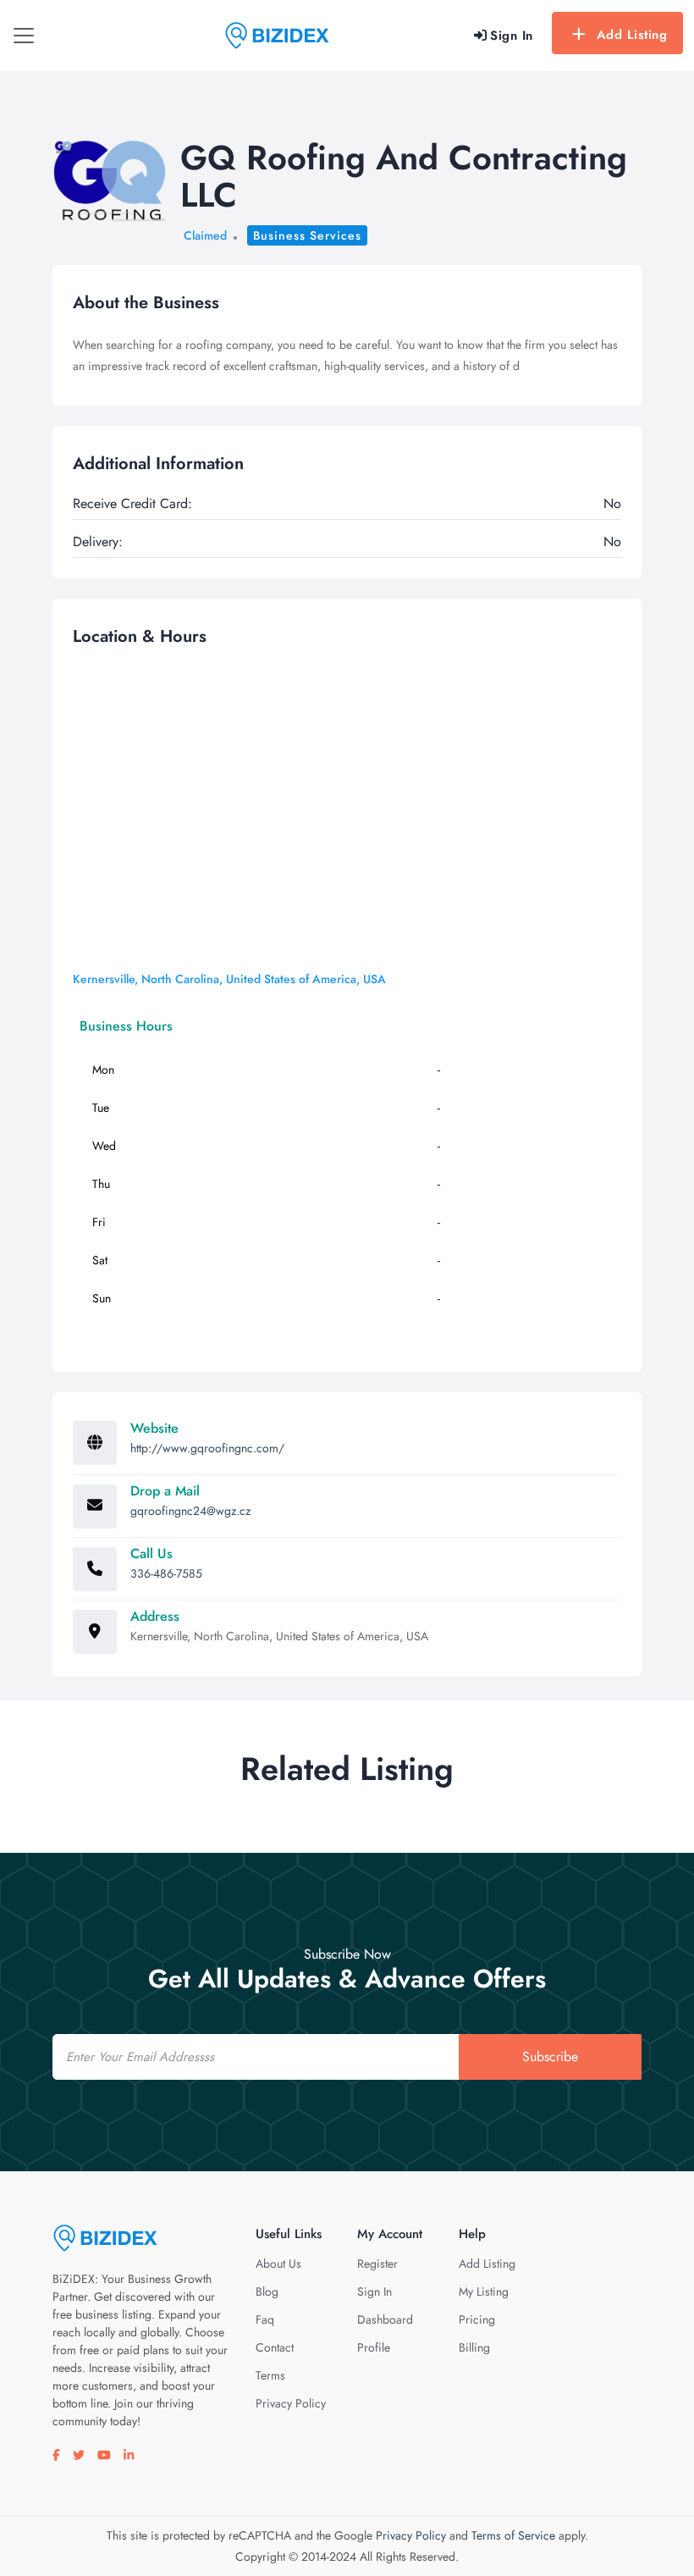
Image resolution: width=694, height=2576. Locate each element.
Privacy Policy (291, 2403)
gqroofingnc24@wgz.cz (190, 1511)
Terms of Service (513, 2535)
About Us (278, 2264)
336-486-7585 (166, 1573)
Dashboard (385, 2319)
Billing (474, 2347)
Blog (267, 2291)
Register (377, 2264)
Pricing (477, 2319)
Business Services (307, 235)
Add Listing (632, 35)
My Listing (484, 2291)
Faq (265, 2319)
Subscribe (550, 2056)
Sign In (375, 2291)
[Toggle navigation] (24, 36)
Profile (374, 2347)
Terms (270, 2375)
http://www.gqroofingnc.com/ (207, 1448)
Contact (275, 2347)
